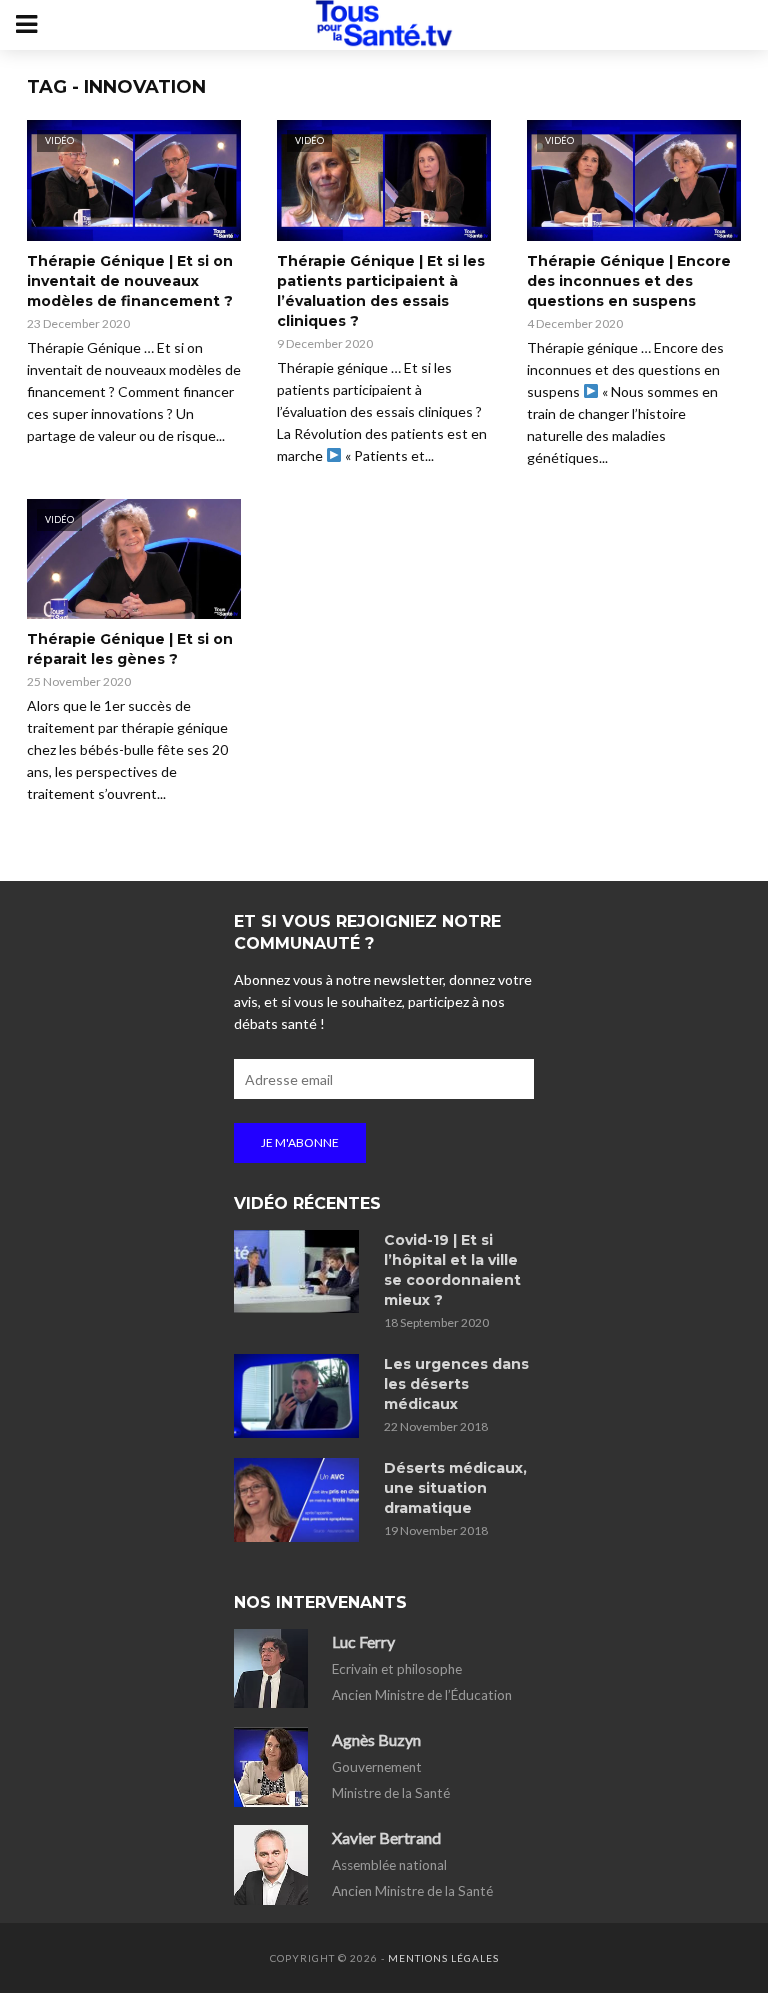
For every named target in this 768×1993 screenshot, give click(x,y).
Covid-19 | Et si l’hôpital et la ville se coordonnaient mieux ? (452, 1270)
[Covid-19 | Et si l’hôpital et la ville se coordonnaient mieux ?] (300, 1271)
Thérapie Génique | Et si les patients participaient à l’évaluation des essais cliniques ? (381, 291)
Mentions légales (443, 1958)
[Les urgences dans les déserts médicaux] (300, 1396)
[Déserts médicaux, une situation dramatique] (300, 1500)
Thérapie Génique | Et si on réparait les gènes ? (130, 649)
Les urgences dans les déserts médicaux (456, 1384)
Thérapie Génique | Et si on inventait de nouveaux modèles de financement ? (130, 281)
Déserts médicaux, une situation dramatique (455, 1488)
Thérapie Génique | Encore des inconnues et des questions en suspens (629, 281)
